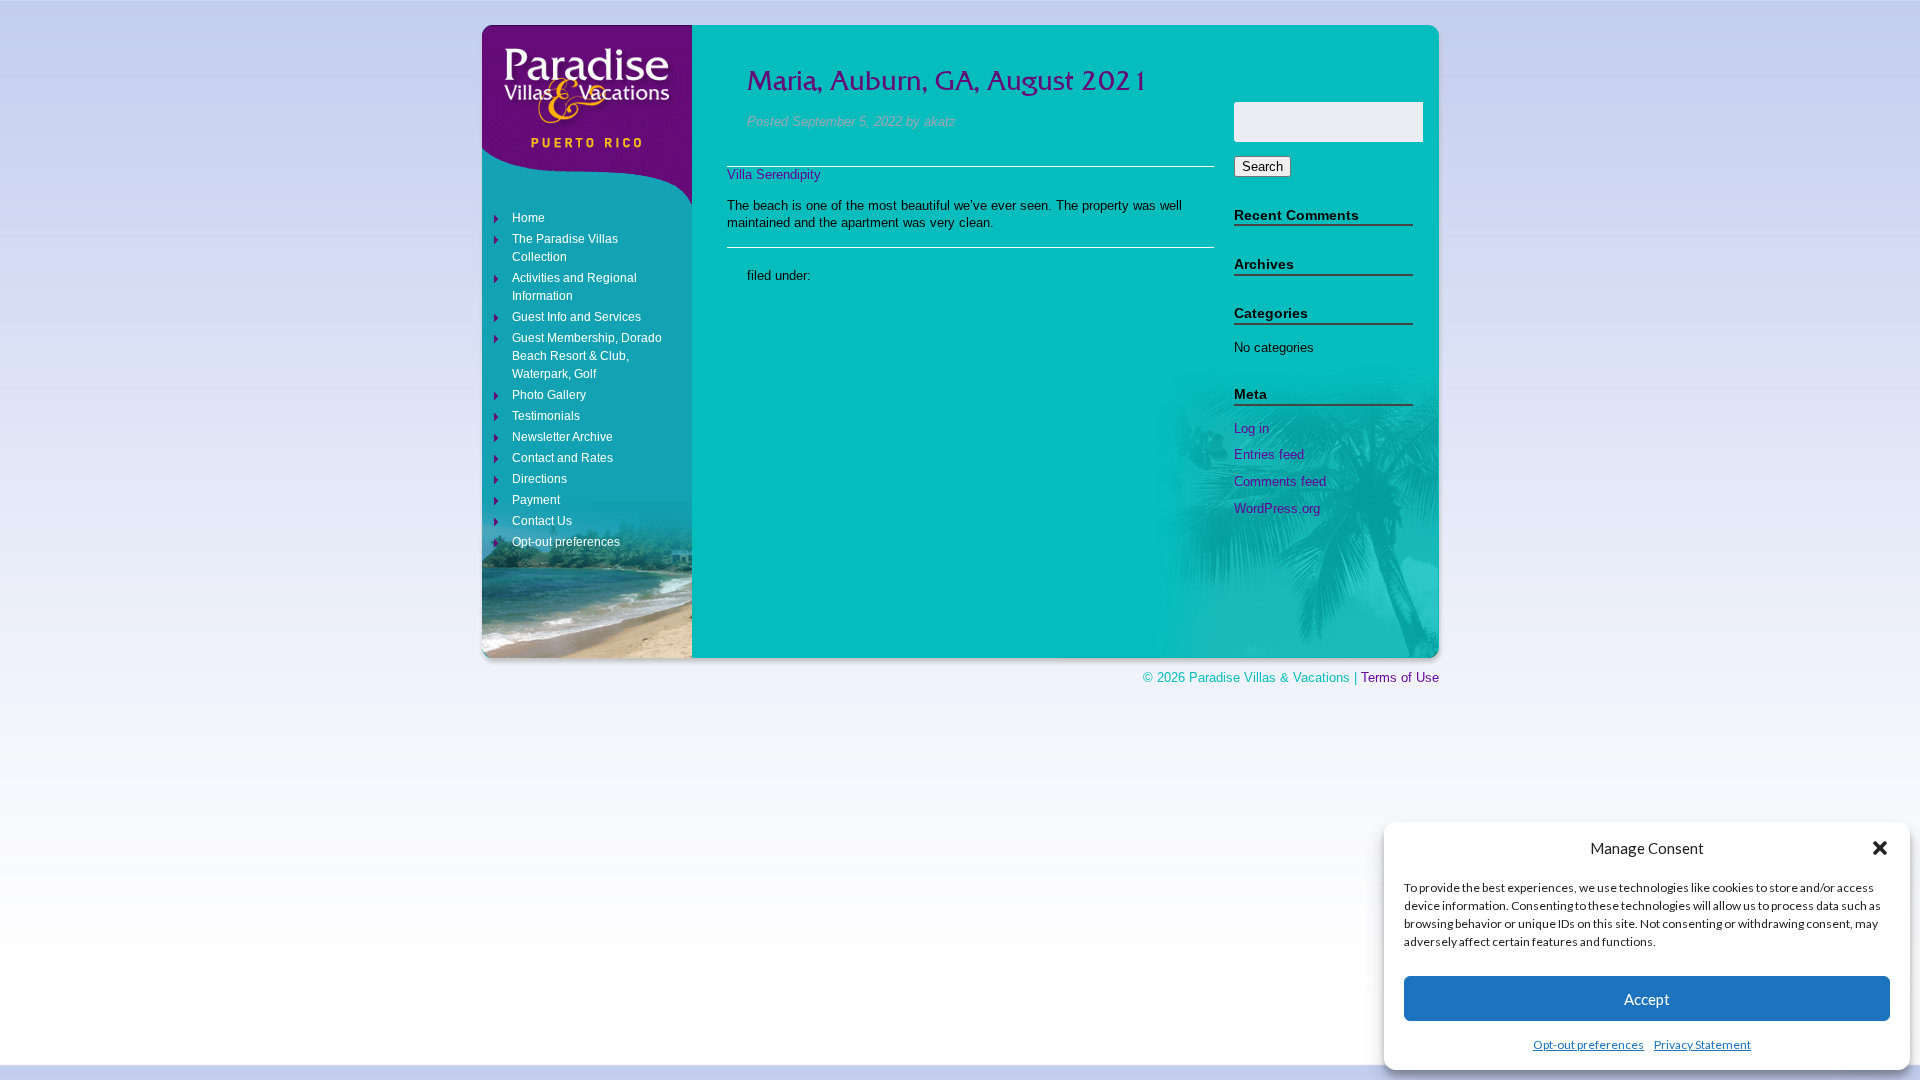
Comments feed (1280, 481)
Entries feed (1269, 454)
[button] (1880, 848)
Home (528, 218)
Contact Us (542, 521)
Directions (539, 479)
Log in (1251, 428)
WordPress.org (1277, 508)
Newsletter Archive (562, 437)
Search (1262, 166)
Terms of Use (1400, 677)
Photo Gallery (549, 395)
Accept (1647, 999)
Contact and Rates (562, 458)
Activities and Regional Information (574, 287)
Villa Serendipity (774, 174)
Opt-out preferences (1588, 1044)
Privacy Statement (1702, 1044)
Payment (536, 500)
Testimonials (546, 416)
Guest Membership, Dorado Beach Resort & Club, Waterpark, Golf (587, 356)
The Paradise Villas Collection (565, 248)
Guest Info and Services (576, 317)
